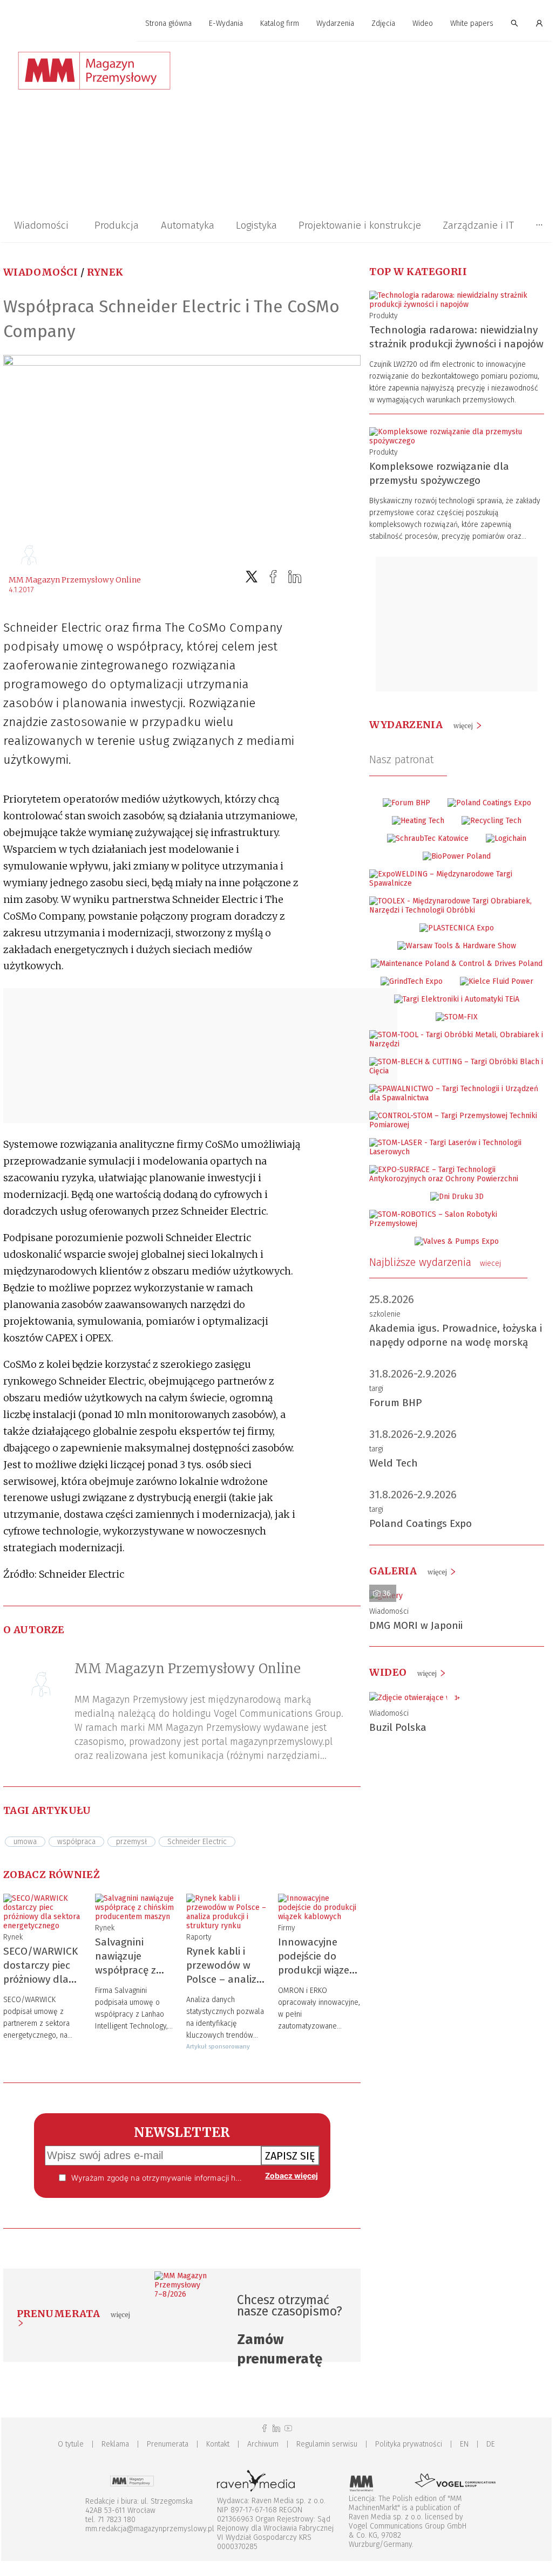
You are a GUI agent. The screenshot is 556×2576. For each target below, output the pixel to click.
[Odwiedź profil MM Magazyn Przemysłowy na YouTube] (288, 2428)
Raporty (199, 1937)
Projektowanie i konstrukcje (360, 225)
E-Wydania (226, 23)
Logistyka (256, 225)
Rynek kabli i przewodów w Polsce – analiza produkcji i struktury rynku (224, 1979)
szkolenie (385, 1314)
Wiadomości (41, 225)
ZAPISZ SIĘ (290, 2156)
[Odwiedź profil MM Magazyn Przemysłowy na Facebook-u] (265, 2428)
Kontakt (218, 2444)
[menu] (276, 24)
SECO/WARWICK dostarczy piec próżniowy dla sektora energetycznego (40, 1979)
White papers (472, 23)
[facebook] (273, 577)
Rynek (105, 272)
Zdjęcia (383, 23)
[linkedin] (295, 577)
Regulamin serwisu (327, 2444)
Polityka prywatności (409, 2444)
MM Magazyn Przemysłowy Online (75, 580)
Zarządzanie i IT (478, 225)
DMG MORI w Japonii (416, 1625)
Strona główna (168, 23)
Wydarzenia (335, 23)
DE (491, 2444)
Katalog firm (280, 23)
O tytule (71, 2444)
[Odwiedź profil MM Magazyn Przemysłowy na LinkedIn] (276, 2428)
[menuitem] (168, 24)
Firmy (287, 1928)
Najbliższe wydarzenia (435, 1262)
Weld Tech (394, 1463)
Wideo (423, 23)
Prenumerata (168, 2444)
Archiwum (263, 2444)
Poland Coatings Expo (421, 1523)
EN (464, 2444)
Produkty (384, 316)
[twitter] (252, 577)
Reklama (115, 2444)
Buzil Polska (398, 1727)
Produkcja (117, 225)
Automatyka (188, 225)
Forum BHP (396, 1403)
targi (376, 1389)
